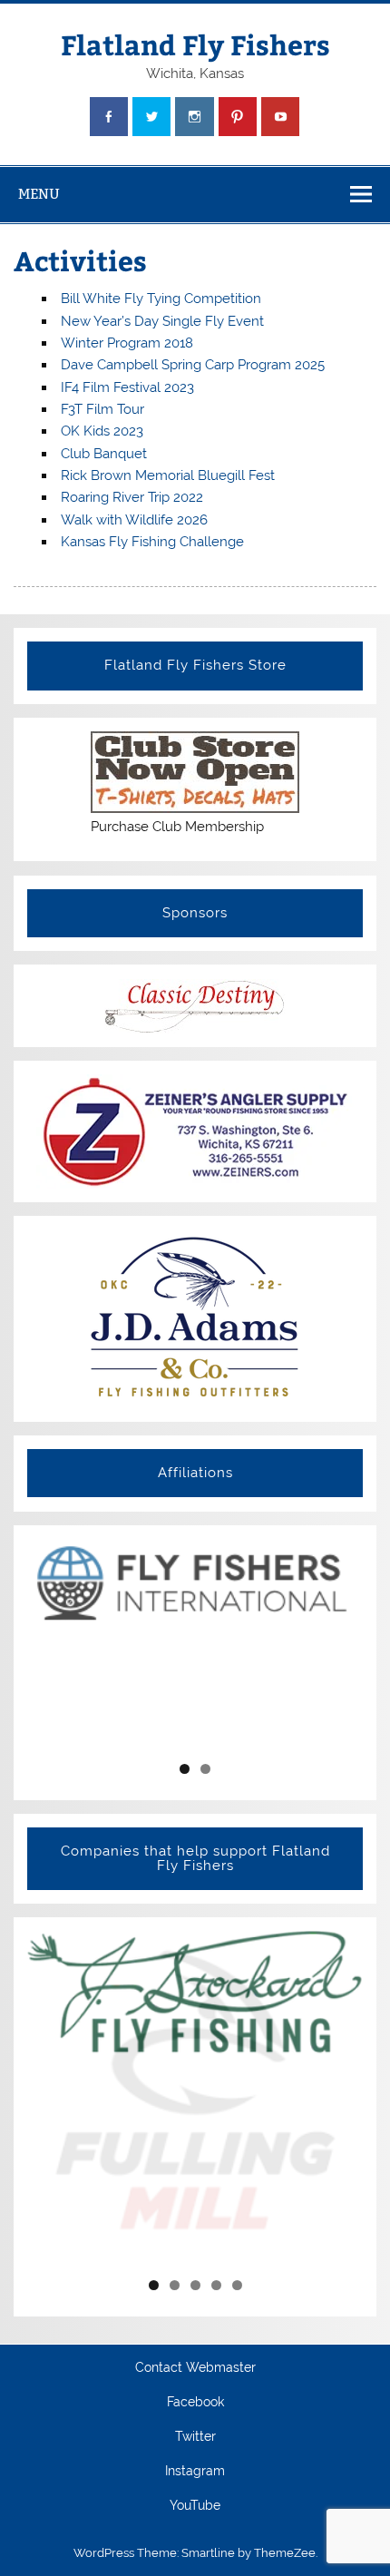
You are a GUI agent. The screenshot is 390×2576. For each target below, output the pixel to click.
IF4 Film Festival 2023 (127, 387)
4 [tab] (216, 2285)
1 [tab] (185, 1769)
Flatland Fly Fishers (195, 44)
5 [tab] (237, 2285)
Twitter (195, 2437)
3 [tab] (195, 2285)
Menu (39, 194)
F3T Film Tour (102, 409)
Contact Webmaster (195, 2368)
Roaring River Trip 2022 (132, 497)
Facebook (195, 2403)
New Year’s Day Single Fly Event (162, 321)
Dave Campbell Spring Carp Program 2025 (193, 365)
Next (342, 1644)
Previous (48, 1644)
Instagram (195, 2472)
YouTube (195, 2506)
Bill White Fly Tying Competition (161, 299)
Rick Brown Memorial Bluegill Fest (168, 475)
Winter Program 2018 (127, 343)
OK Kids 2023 (102, 431)
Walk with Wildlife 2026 (134, 520)
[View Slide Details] (195, 1582)
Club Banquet (104, 454)
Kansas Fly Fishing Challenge (152, 542)
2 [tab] (205, 1769)
